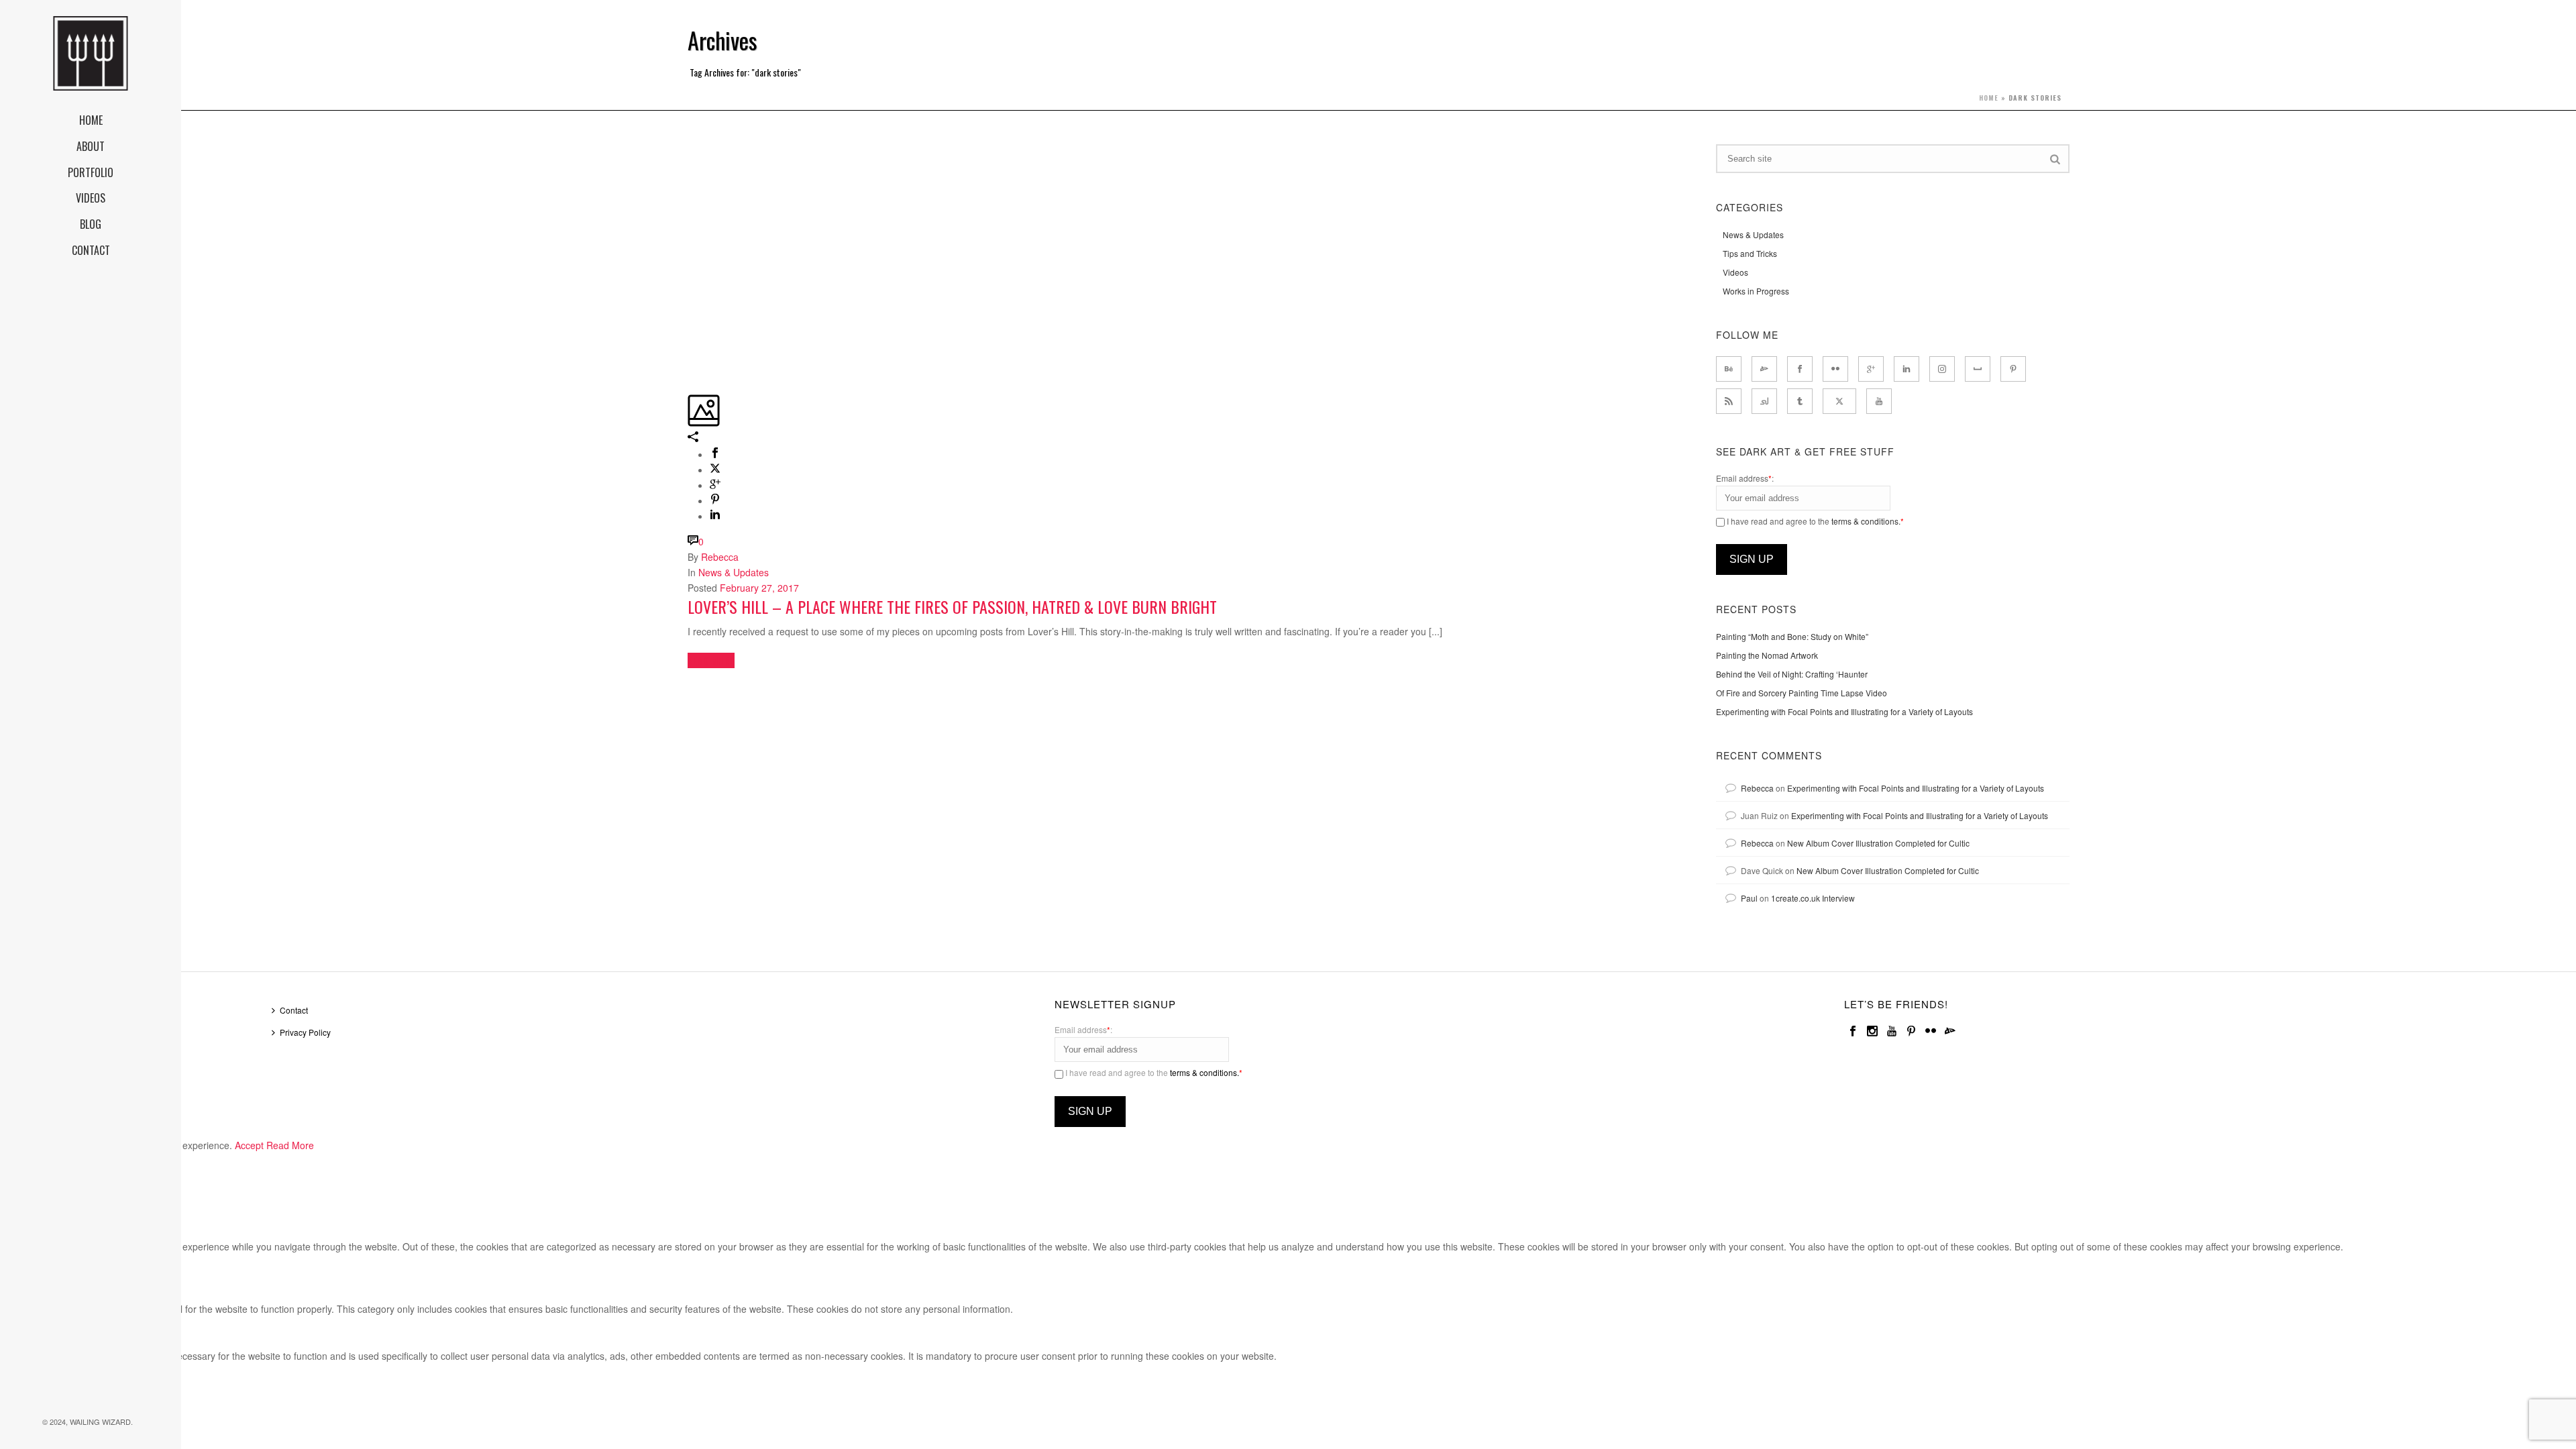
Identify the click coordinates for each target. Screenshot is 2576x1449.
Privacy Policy (305, 1032)
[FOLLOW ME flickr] (1835, 369)
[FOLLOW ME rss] (1729, 401)
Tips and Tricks (1750, 253)
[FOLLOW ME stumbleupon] (1764, 401)
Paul (1749, 898)
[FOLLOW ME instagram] (1942, 369)
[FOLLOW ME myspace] (1978, 369)
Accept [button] (249, 1145)
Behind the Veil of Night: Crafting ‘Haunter (1792, 674)
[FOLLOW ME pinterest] (2013, 369)
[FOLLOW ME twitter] (1839, 401)
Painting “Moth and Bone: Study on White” (1792, 636)
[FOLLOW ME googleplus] (1871, 369)
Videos (1735, 272)
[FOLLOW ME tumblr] (1800, 401)
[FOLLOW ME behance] (1729, 369)
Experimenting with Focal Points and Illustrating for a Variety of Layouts (1844, 711)
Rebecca (720, 557)
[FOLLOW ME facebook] (1800, 369)
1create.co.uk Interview (1813, 898)
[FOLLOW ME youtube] (1879, 401)
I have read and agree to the (1814, 521)
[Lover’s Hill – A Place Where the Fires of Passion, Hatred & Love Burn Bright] (689, 152)
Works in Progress (1756, 291)
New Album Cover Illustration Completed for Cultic (1878, 843)
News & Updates (734, 572)
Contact (294, 1010)
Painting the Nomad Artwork (1767, 655)
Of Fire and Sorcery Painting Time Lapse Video (1802, 693)
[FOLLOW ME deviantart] (1764, 369)
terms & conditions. (1866, 521)
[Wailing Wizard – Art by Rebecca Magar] (91, 54)
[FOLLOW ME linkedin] (1907, 369)
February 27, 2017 (759, 588)
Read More (290, 1145)
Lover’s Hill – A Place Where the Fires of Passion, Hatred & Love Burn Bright (952, 606)
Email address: (1745, 478)
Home (1989, 98)
